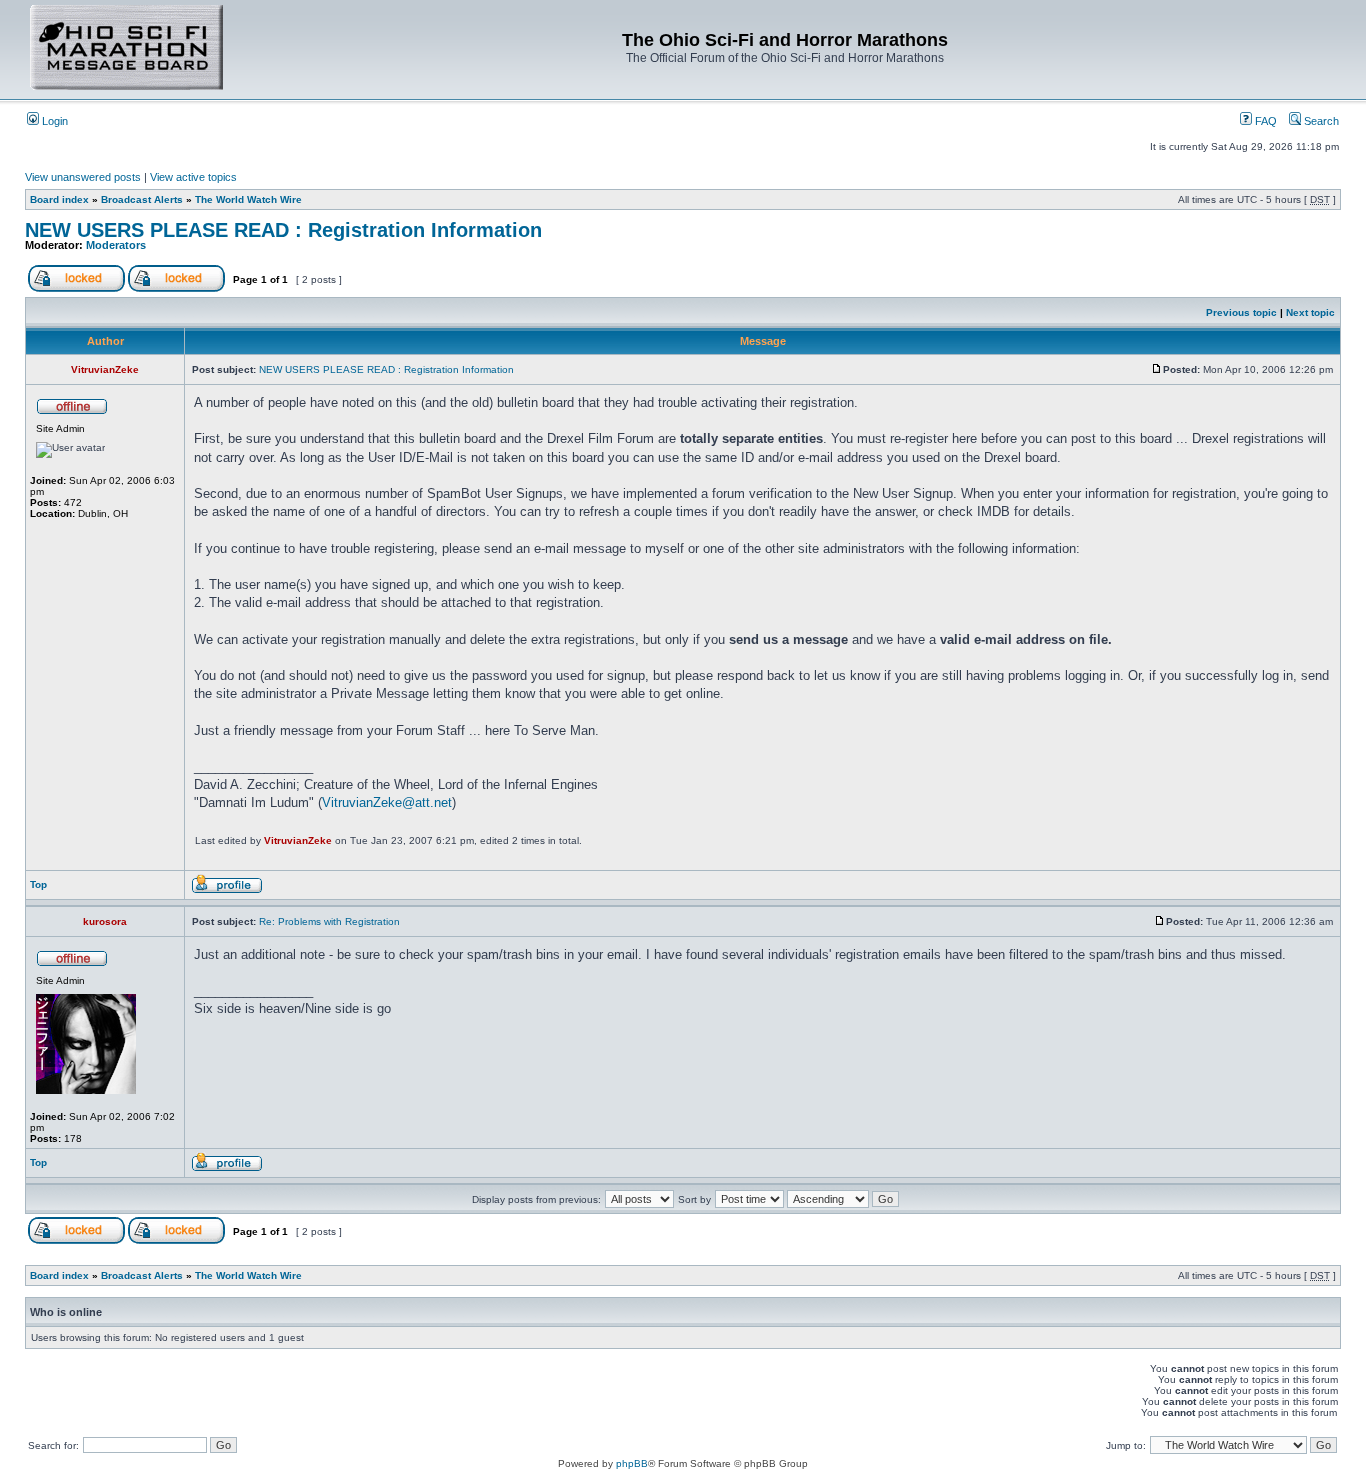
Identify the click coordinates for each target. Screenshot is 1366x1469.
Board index (59, 199)
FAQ (1264, 121)
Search (1320, 121)
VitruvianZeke (298, 840)
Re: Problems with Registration (329, 921)
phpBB (632, 1463)
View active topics (193, 177)
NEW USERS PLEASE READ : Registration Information (283, 230)
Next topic (1310, 312)
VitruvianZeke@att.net (387, 802)
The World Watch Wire (248, 199)
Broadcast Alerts (142, 199)
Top (38, 884)
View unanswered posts (83, 177)
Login (53, 121)
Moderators (116, 245)
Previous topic (1241, 312)
